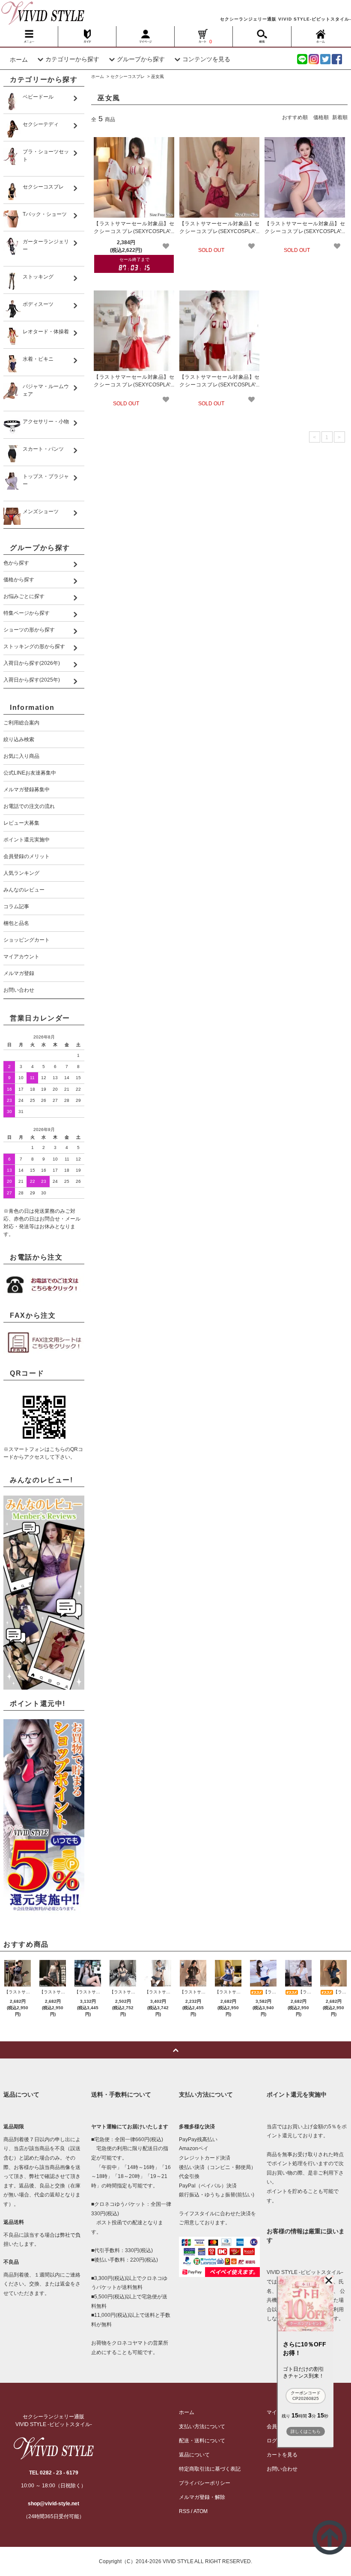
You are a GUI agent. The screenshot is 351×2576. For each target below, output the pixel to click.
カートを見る (282, 2455)
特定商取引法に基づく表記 (210, 2469)
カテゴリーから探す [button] (72, 59)
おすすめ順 (295, 117)
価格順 (321, 117)
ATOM (201, 2511)
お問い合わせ (282, 2469)
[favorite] (166, 246)
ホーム (19, 60)
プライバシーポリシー (205, 2483)
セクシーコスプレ (128, 76)
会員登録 (277, 2426)
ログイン (277, 2441)
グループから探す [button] (141, 59)
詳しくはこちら (306, 2431)
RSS (184, 2511)
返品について (194, 2455)
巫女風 (158, 76)
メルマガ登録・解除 (202, 2497)
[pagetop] (175, 2050)
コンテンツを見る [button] (206, 59)
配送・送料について (202, 2441)
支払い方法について (202, 2426)
